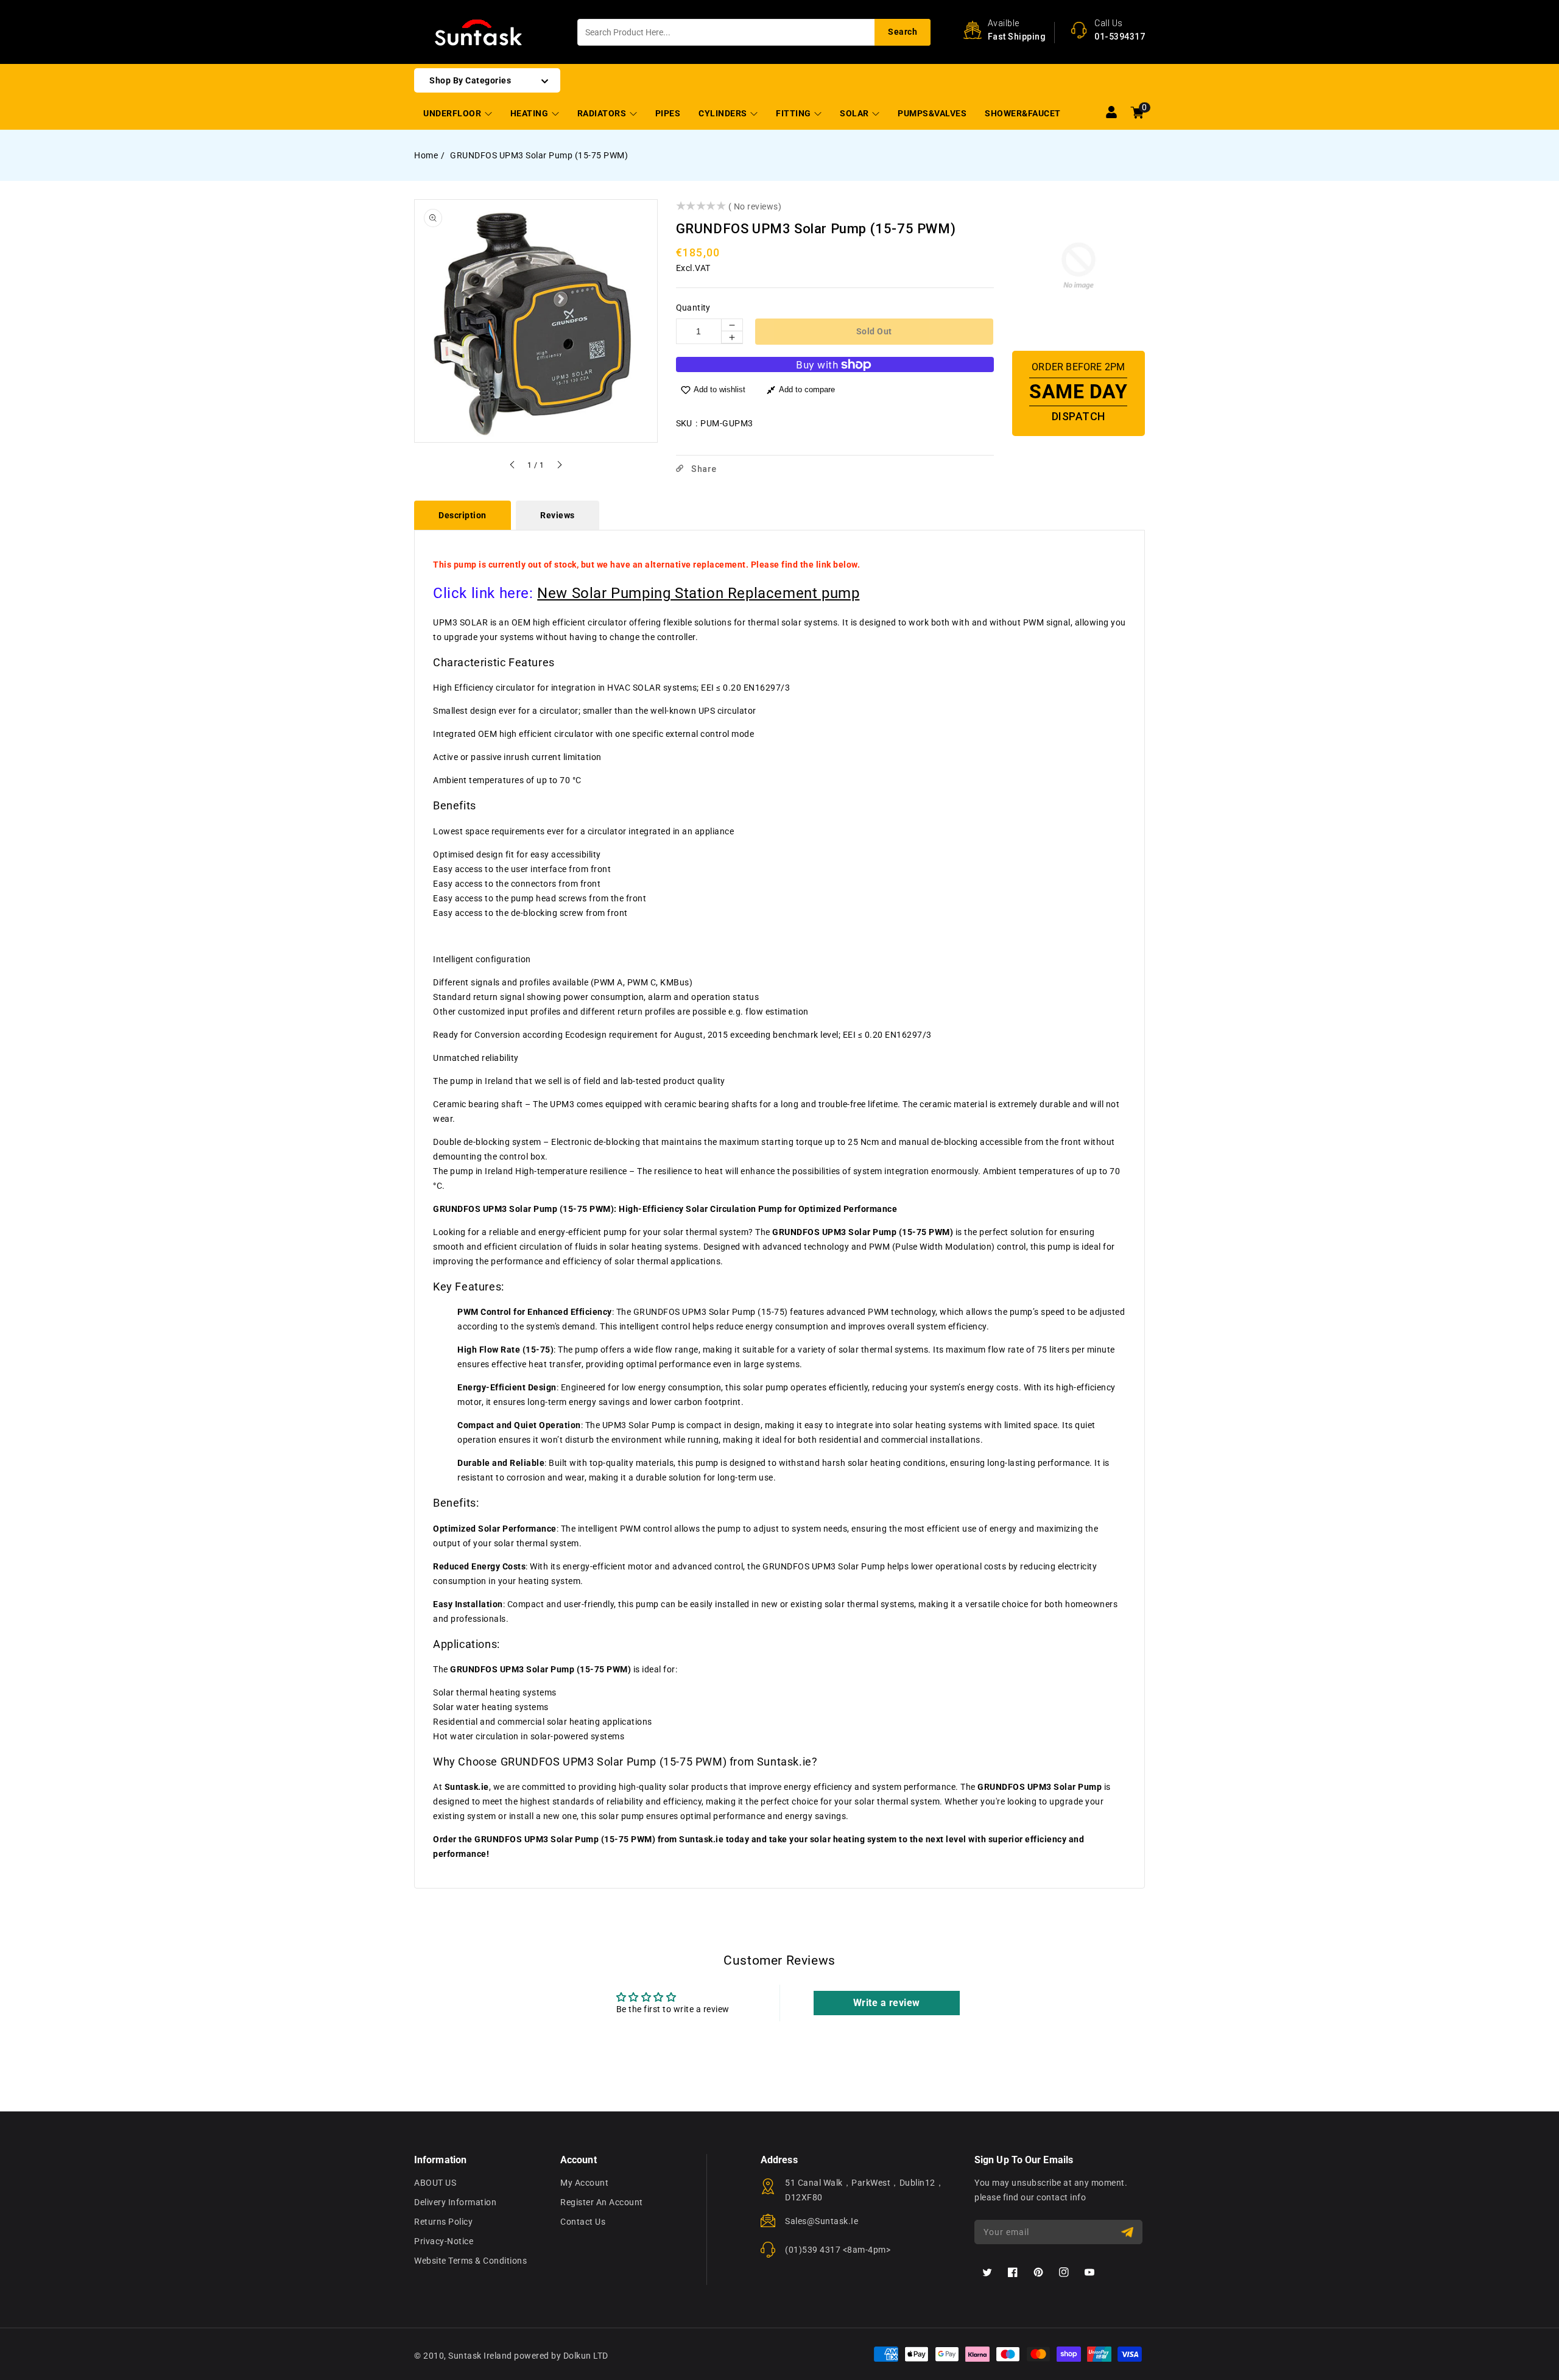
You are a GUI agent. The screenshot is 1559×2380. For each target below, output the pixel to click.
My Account (584, 2183)
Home (426, 155)
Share (703, 469)
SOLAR (855, 113)
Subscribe (1129, 2232)
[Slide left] (513, 466)
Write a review (887, 2003)
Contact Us (583, 2222)
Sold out (874, 331)
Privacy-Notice (444, 2241)
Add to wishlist (720, 389)
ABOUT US (435, 2183)
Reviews (558, 515)
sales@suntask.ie (822, 2221)
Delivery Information (455, 2202)
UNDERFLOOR (453, 113)
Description (463, 515)
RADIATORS (603, 113)
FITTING (794, 113)
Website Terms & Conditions (470, 2261)
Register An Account (602, 2202)
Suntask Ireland (480, 2356)
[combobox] (754, 32)
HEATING (530, 113)
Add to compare (807, 389)
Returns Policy (443, 2222)
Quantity (693, 308)
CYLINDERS (724, 113)
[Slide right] (559, 466)
